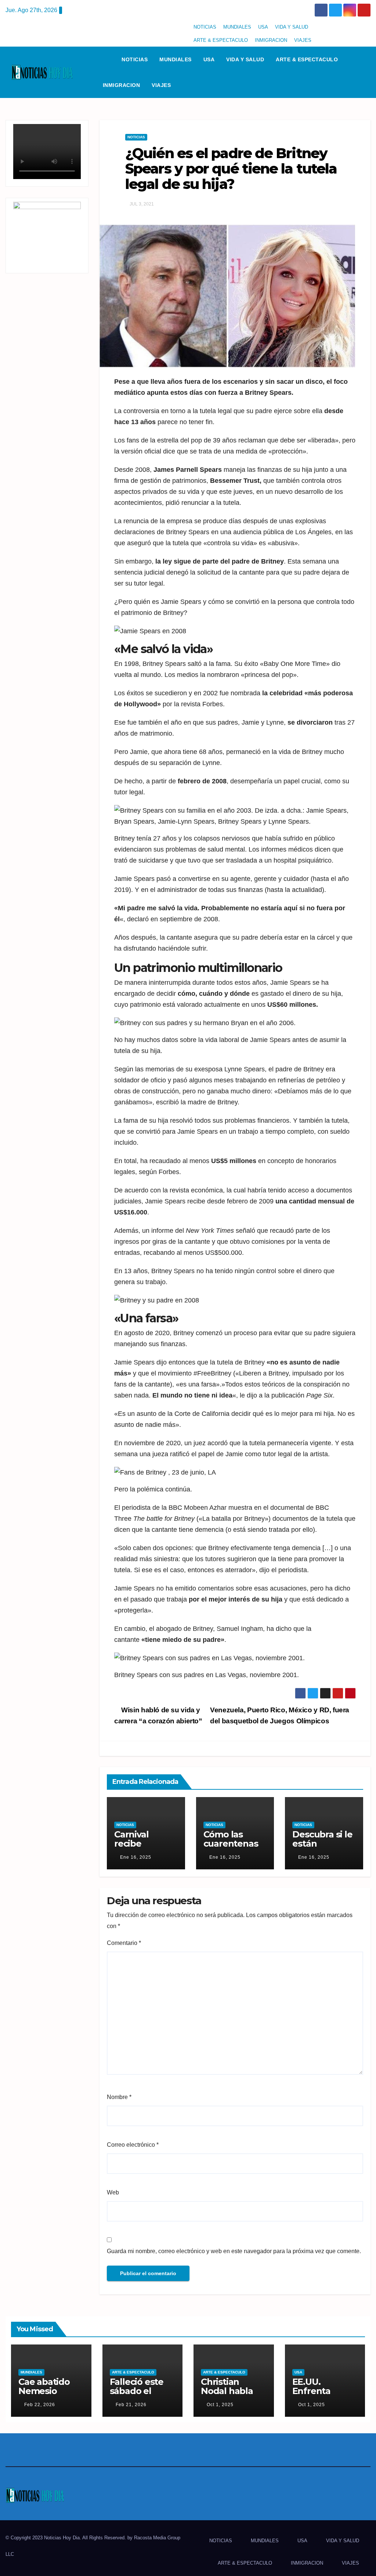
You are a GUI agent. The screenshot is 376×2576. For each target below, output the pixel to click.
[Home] (106, 59)
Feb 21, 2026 (131, 2405)
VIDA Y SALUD (292, 27)
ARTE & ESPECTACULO (221, 40)
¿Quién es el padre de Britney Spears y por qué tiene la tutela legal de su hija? (231, 169)
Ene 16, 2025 (136, 1857)
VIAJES (303, 40)
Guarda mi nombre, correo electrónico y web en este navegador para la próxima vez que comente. (234, 2251)
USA (263, 27)
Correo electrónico (133, 2145)
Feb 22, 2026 (40, 2405)
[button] (368, 72)
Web (113, 2192)
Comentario (124, 1943)
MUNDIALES (237, 27)
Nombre (119, 2097)
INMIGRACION (271, 40)
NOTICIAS (205, 27)
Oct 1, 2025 (220, 2405)
